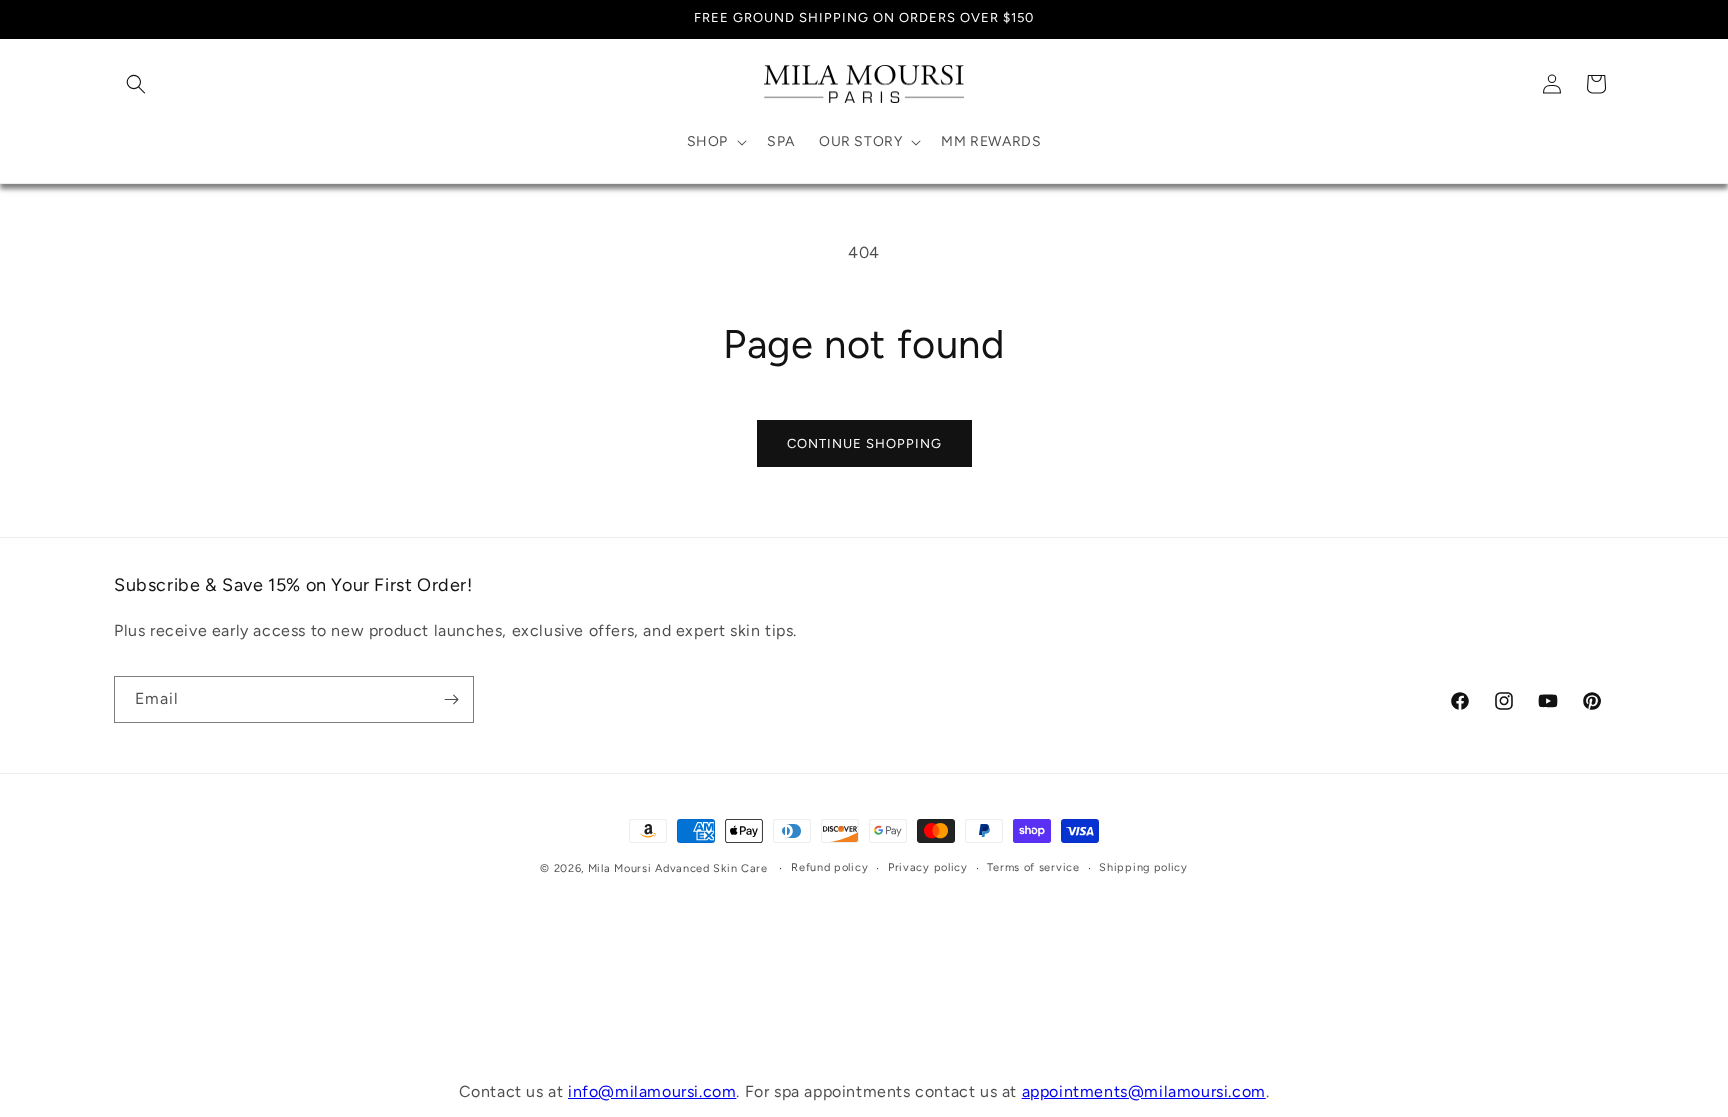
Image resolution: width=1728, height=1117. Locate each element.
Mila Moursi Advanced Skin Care (678, 868)
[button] (136, 84)
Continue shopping (864, 443)
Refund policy (829, 867)
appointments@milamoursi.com (1144, 1091)
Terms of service (1033, 867)
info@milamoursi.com (652, 1091)
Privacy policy (928, 867)
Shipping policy (1143, 867)
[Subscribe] (451, 699)
